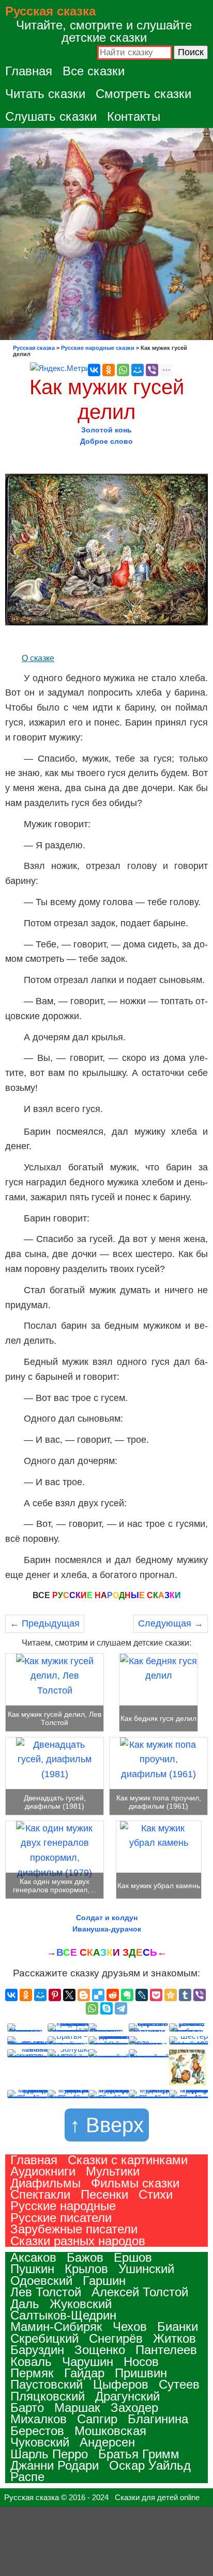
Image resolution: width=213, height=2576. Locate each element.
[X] (69, 1995)
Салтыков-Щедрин (63, 2315)
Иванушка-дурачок (107, 1929)
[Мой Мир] (138, 370)
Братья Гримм (139, 2454)
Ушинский (146, 2269)
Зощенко (100, 2350)
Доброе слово (106, 441)
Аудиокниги (43, 2171)
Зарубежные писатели (74, 2229)
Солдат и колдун (107, 1918)
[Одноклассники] (109, 370)
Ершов (133, 2257)
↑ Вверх (107, 2125)
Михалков (39, 2419)
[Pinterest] (55, 1995)
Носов (141, 2362)
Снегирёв (116, 2338)
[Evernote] (127, 1995)
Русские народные (63, 2206)
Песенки (104, 2194)
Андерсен (107, 2442)
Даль (25, 2304)
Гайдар (84, 2373)
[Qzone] (171, 1995)
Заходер (134, 2408)
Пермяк (32, 2373)
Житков (174, 2338)
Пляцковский (48, 2396)
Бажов (85, 2257)
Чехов (130, 2327)
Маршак (77, 2408)
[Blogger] (84, 1995)
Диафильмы (45, 2183)
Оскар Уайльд (150, 2465)
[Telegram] (121, 2008)
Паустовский (47, 2384)
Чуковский (40, 2442)
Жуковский (81, 2304)
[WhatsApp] (123, 370)
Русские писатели (61, 2218)
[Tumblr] (185, 1995)
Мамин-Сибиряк (56, 2327)
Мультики (113, 2171)
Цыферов (121, 2384)
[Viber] (152, 370)
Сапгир (97, 2419)
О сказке (38, 658)
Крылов (86, 2269)
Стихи (156, 2194)
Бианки (178, 2327)
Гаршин (104, 2281)
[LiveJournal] (142, 1995)
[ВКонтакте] (94, 370)
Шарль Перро (49, 2454)
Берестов (37, 2431)
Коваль (31, 2362)
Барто (27, 2408)
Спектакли (40, 2194)
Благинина (158, 2419)
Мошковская (110, 2431)
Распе (27, 2477)
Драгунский (127, 2396)
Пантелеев (166, 2350)
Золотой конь (106, 430)
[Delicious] (98, 1995)
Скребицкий (44, 2338)
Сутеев (179, 2384)
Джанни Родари (55, 2465)
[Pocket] (156, 1995)
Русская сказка (50, 11)
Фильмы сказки (135, 2183)
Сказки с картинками (128, 2160)
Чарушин (88, 2362)
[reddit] (113, 1995)
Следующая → (171, 1623)
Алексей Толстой (140, 2292)
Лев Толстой (46, 2292)
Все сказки (94, 71)
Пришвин (141, 2373)
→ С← (107, 1952)
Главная (29, 71)
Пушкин (32, 2269)
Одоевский (41, 2281)
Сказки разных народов (78, 2241)
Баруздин (37, 2350)
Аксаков (33, 2257)
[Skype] (106, 2008)
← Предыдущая (45, 1623)
